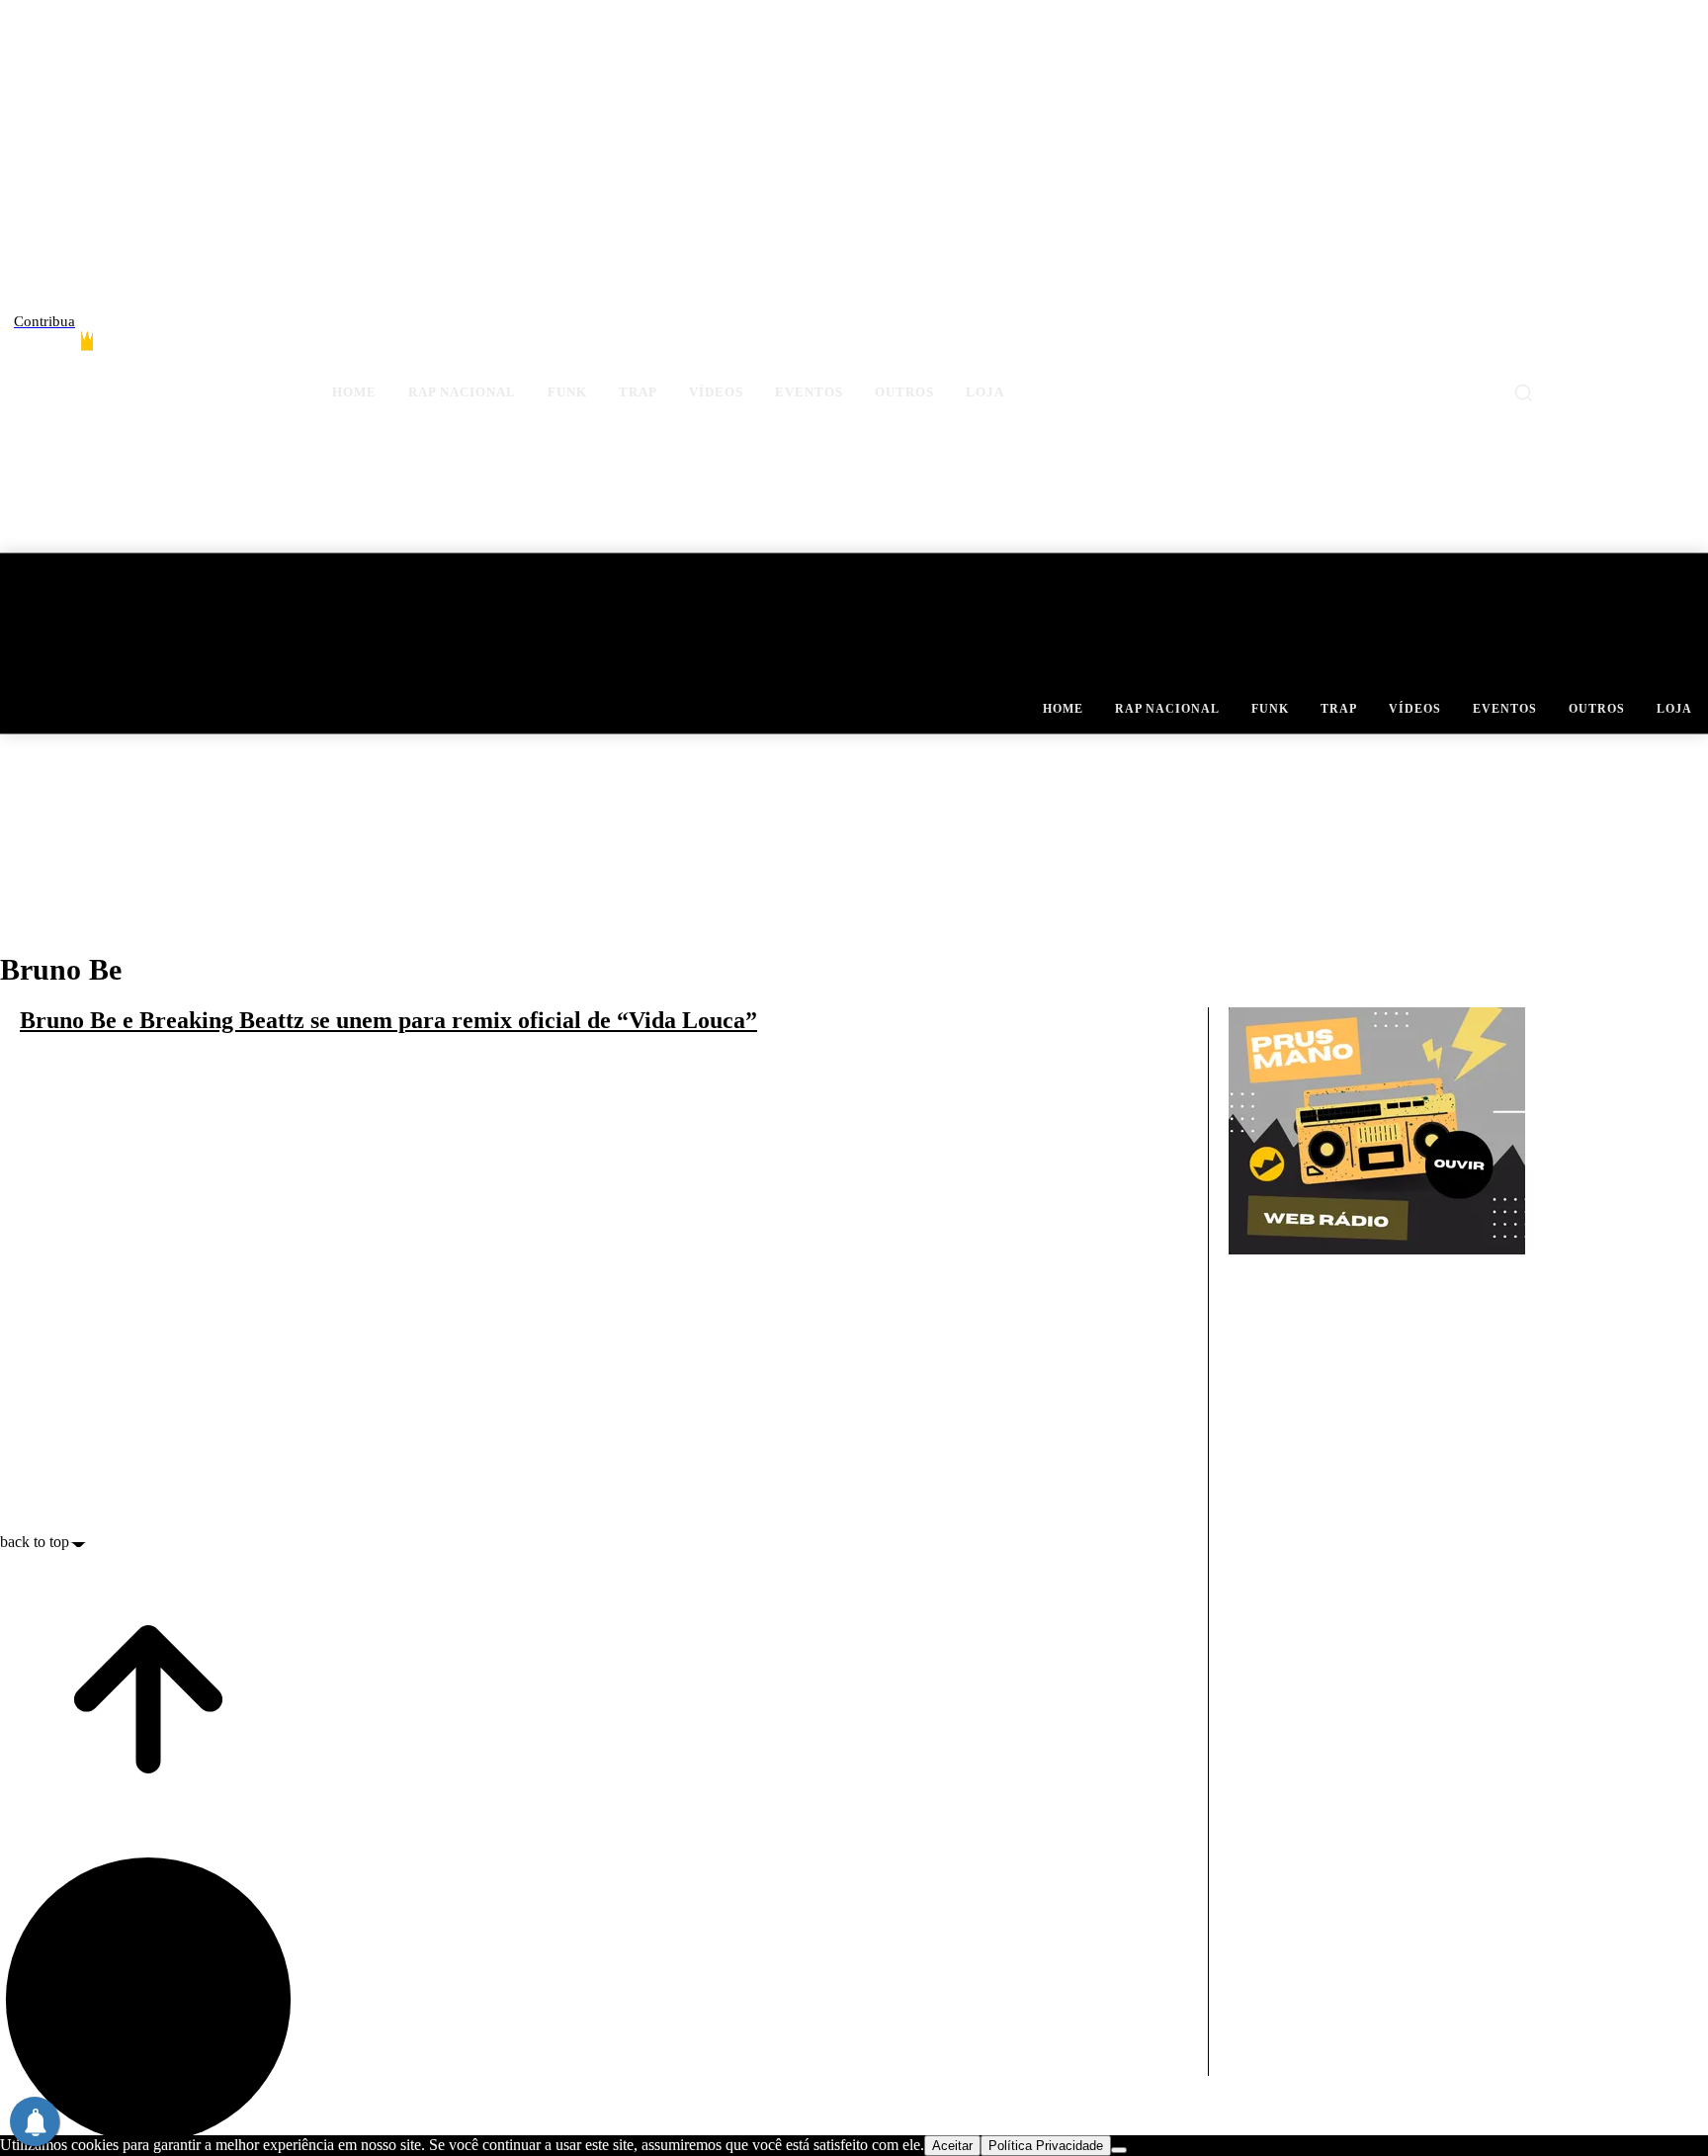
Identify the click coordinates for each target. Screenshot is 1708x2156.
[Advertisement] (1298, 1740)
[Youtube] (1691, 347)
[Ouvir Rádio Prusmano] (1377, 1249)
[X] (1656, 347)
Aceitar (952, 2146)
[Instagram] (1587, 347)
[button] (1523, 392)
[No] (1119, 2150)
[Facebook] (1552, 347)
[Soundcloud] (1622, 347)
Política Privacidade (1046, 2146)
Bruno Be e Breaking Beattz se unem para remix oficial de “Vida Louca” (388, 1020)
